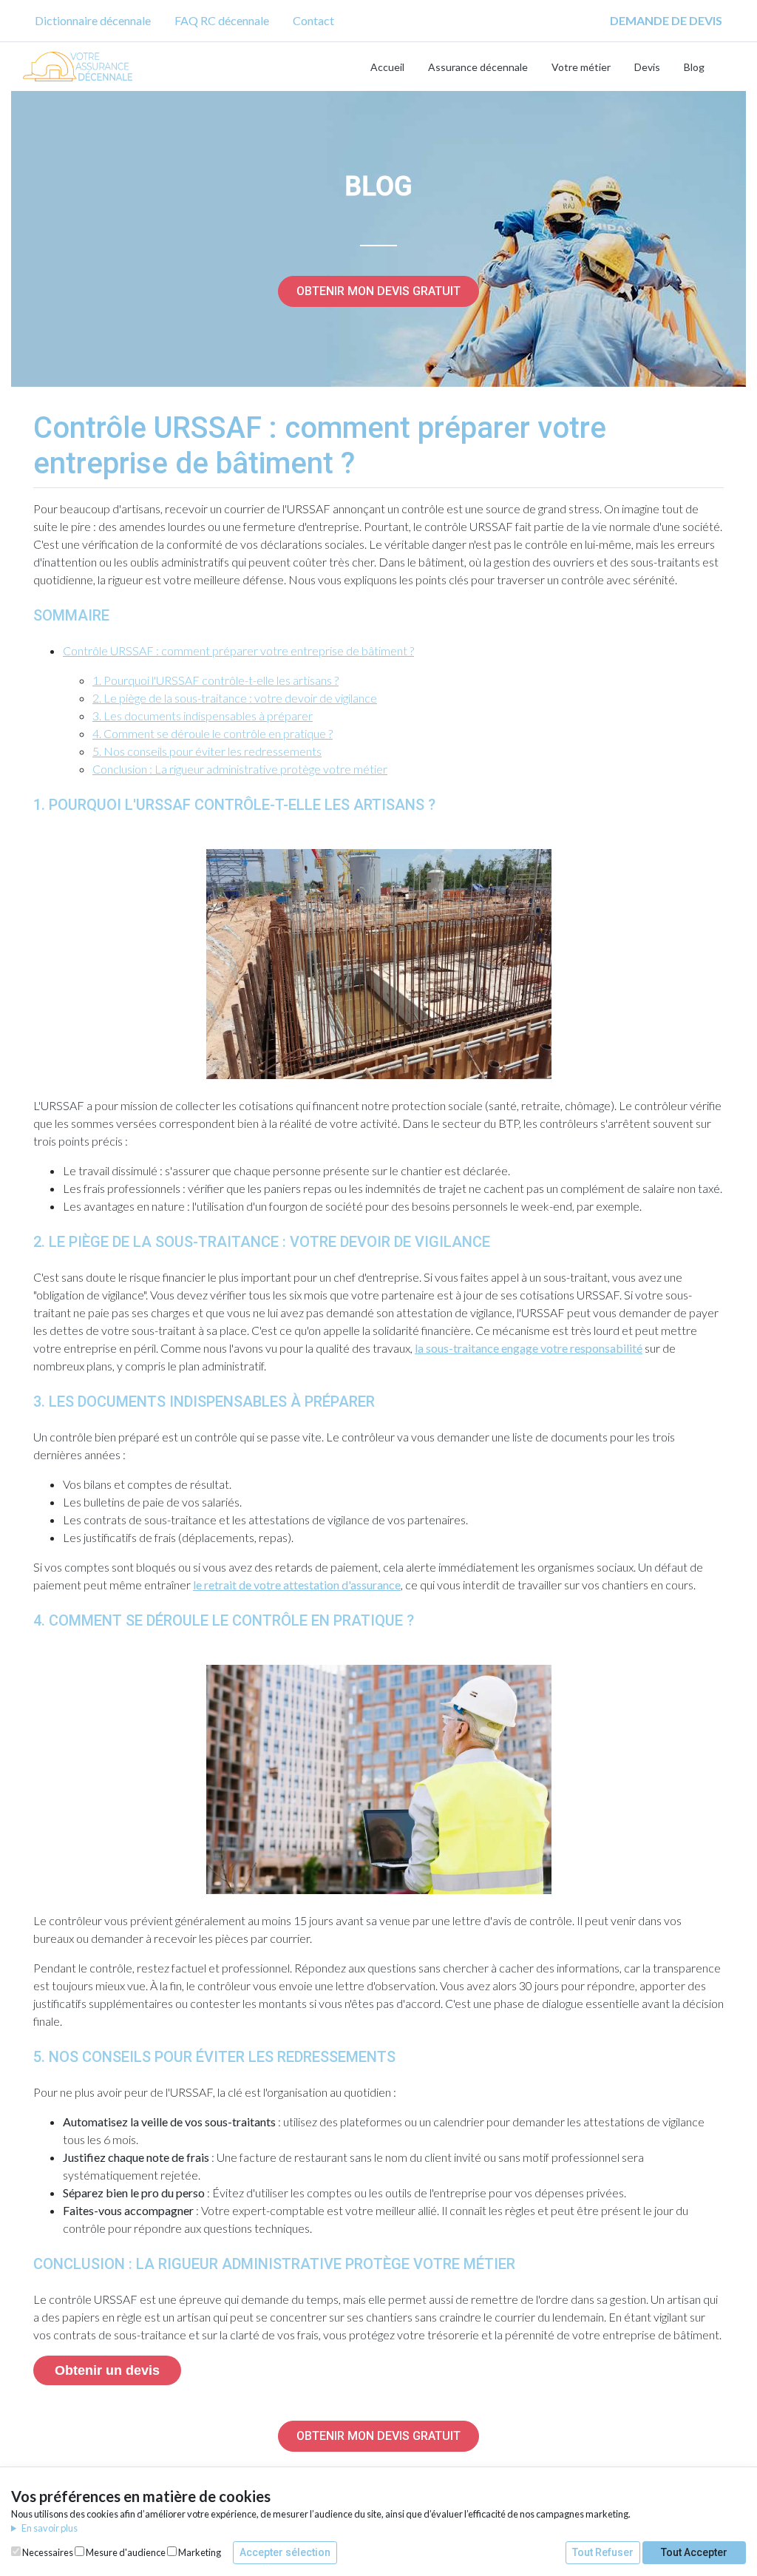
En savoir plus (50, 2528)
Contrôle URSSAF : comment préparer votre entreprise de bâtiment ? (238, 650)
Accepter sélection (285, 2552)
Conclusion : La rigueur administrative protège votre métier (240, 769)
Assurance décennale (478, 67)
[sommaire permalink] (26, 615)
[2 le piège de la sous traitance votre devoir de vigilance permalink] (26, 1242)
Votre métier (581, 67)
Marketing (199, 2552)
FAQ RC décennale (222, 20)
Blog (694, 67)
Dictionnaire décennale (93, 20)
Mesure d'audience (125, 2552)
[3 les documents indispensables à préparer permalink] (26, 1402)
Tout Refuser (603, 2552)
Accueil (387, 67)
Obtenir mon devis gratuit (378, 291)
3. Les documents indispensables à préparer (203, 716)
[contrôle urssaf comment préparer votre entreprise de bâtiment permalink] (26, 428)
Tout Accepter (694, 2552)
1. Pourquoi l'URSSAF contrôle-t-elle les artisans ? (215, 680)
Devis (647, 67)
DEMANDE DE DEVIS (666, 20)
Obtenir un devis (107, 2370)
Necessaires (47, 2552)
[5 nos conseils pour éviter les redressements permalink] (26, 2057)
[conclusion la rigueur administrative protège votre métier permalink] (26, 2264)
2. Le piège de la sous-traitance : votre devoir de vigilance (235, 698)
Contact (313, 20)
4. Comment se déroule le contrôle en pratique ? (213, 733)
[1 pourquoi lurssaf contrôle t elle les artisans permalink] (26, 805)
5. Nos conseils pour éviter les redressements (207, 751)
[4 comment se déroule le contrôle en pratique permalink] (26, 1620)
